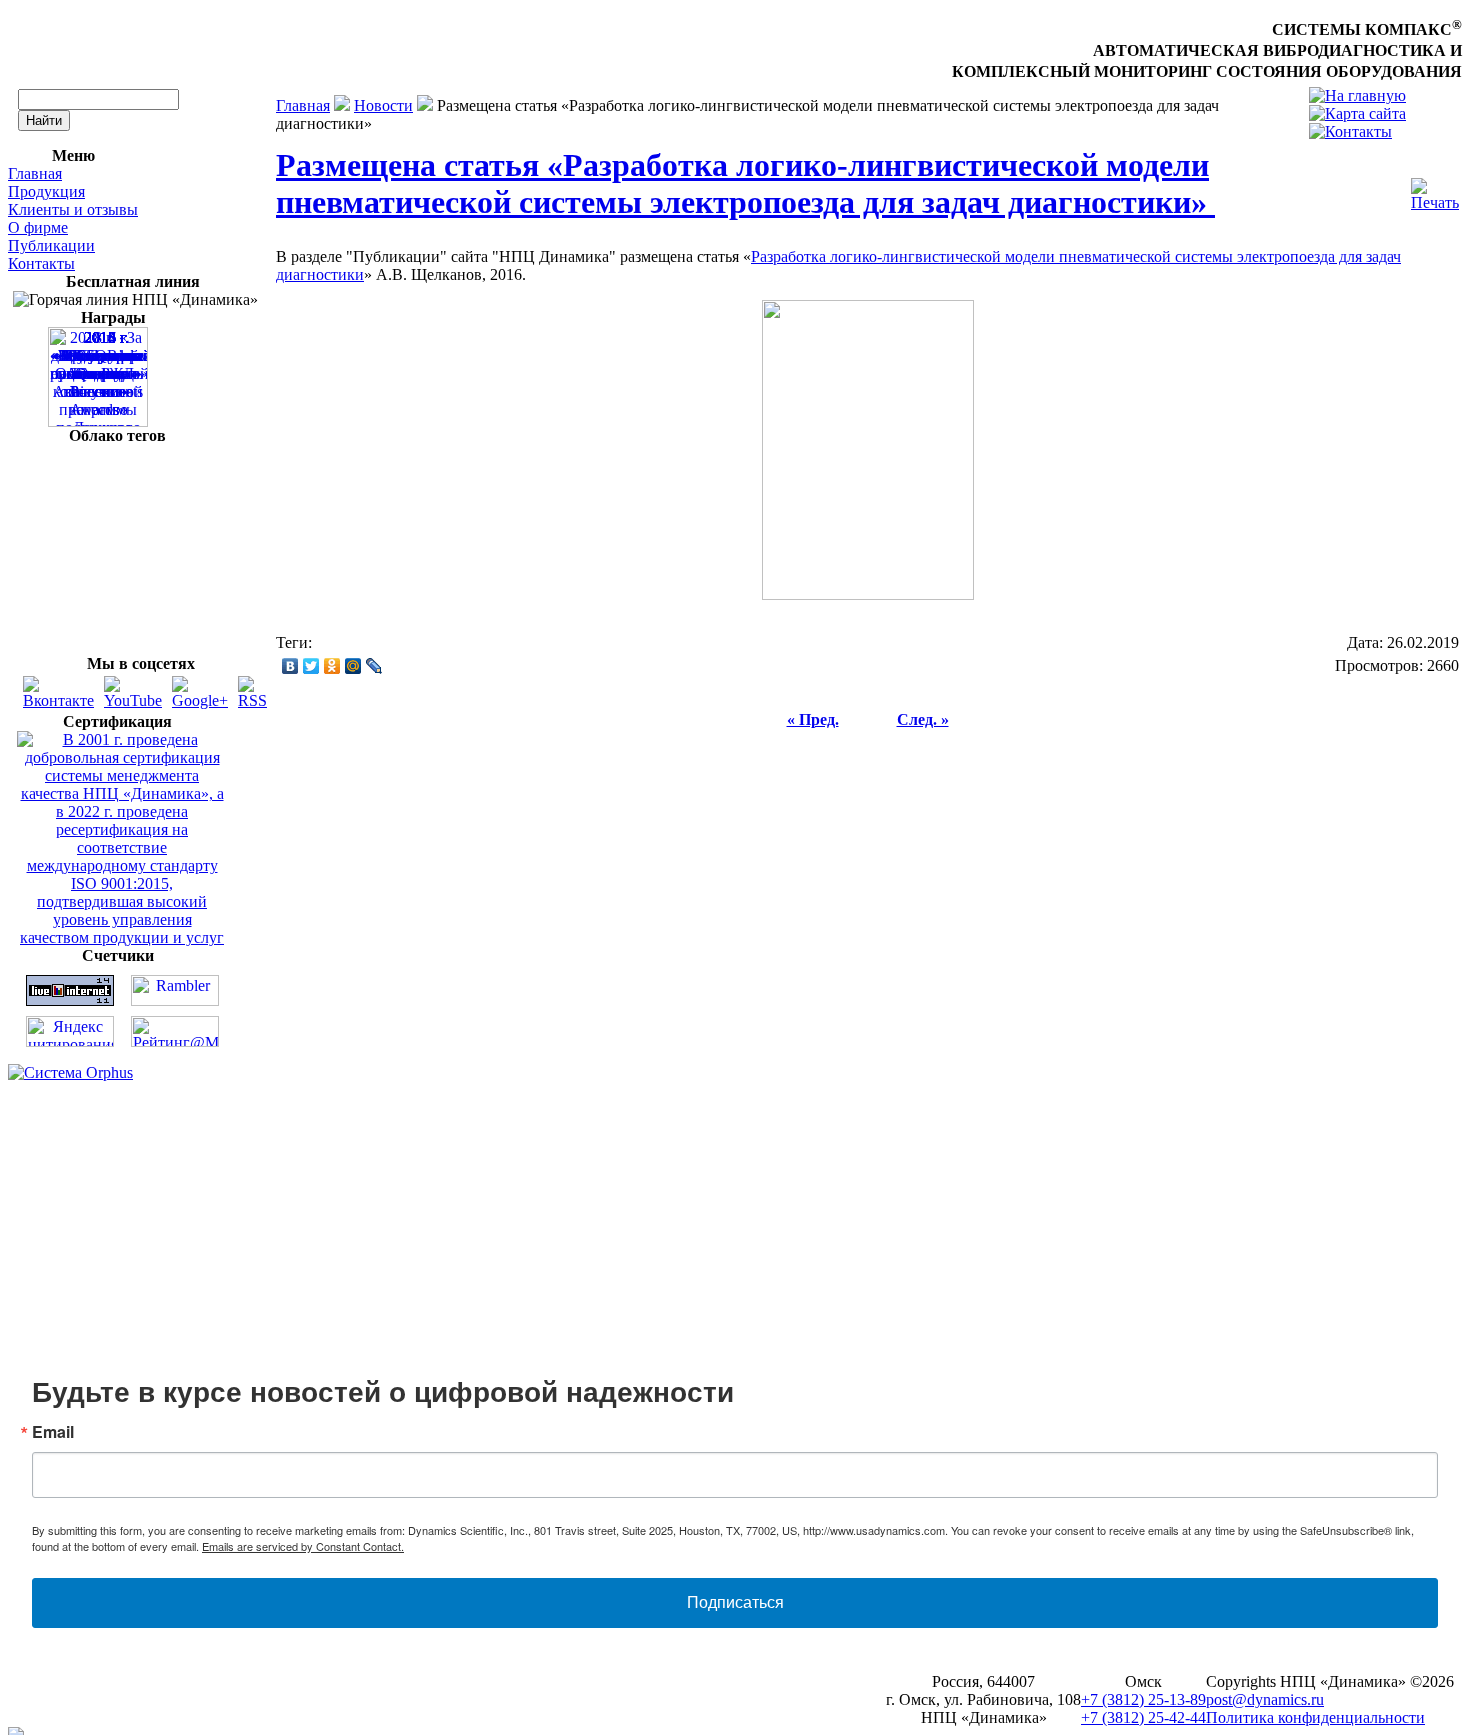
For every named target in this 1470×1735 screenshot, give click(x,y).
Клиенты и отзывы (73, 209)
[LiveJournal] (374, 666)
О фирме (38, 227)
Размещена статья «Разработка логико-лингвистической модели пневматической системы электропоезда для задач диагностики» (745, 183)
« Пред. (813, 719)
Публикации (51, 245)
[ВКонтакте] (290, 666)
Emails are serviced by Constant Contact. (303, 1546)
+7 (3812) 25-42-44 (1143, 1717)
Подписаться (735, 1602)
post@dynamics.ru (1265, 1699)
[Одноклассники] (332, 666)
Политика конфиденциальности (1315, 1717)
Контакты (41, 263)
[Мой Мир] (353, 666)
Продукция (46, 191)
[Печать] (1435, 189)
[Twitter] (311, 666)
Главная (35, 173)
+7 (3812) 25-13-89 (1143, 1699)
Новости (383, 105)
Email (53, 1432)
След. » (923, 719)
